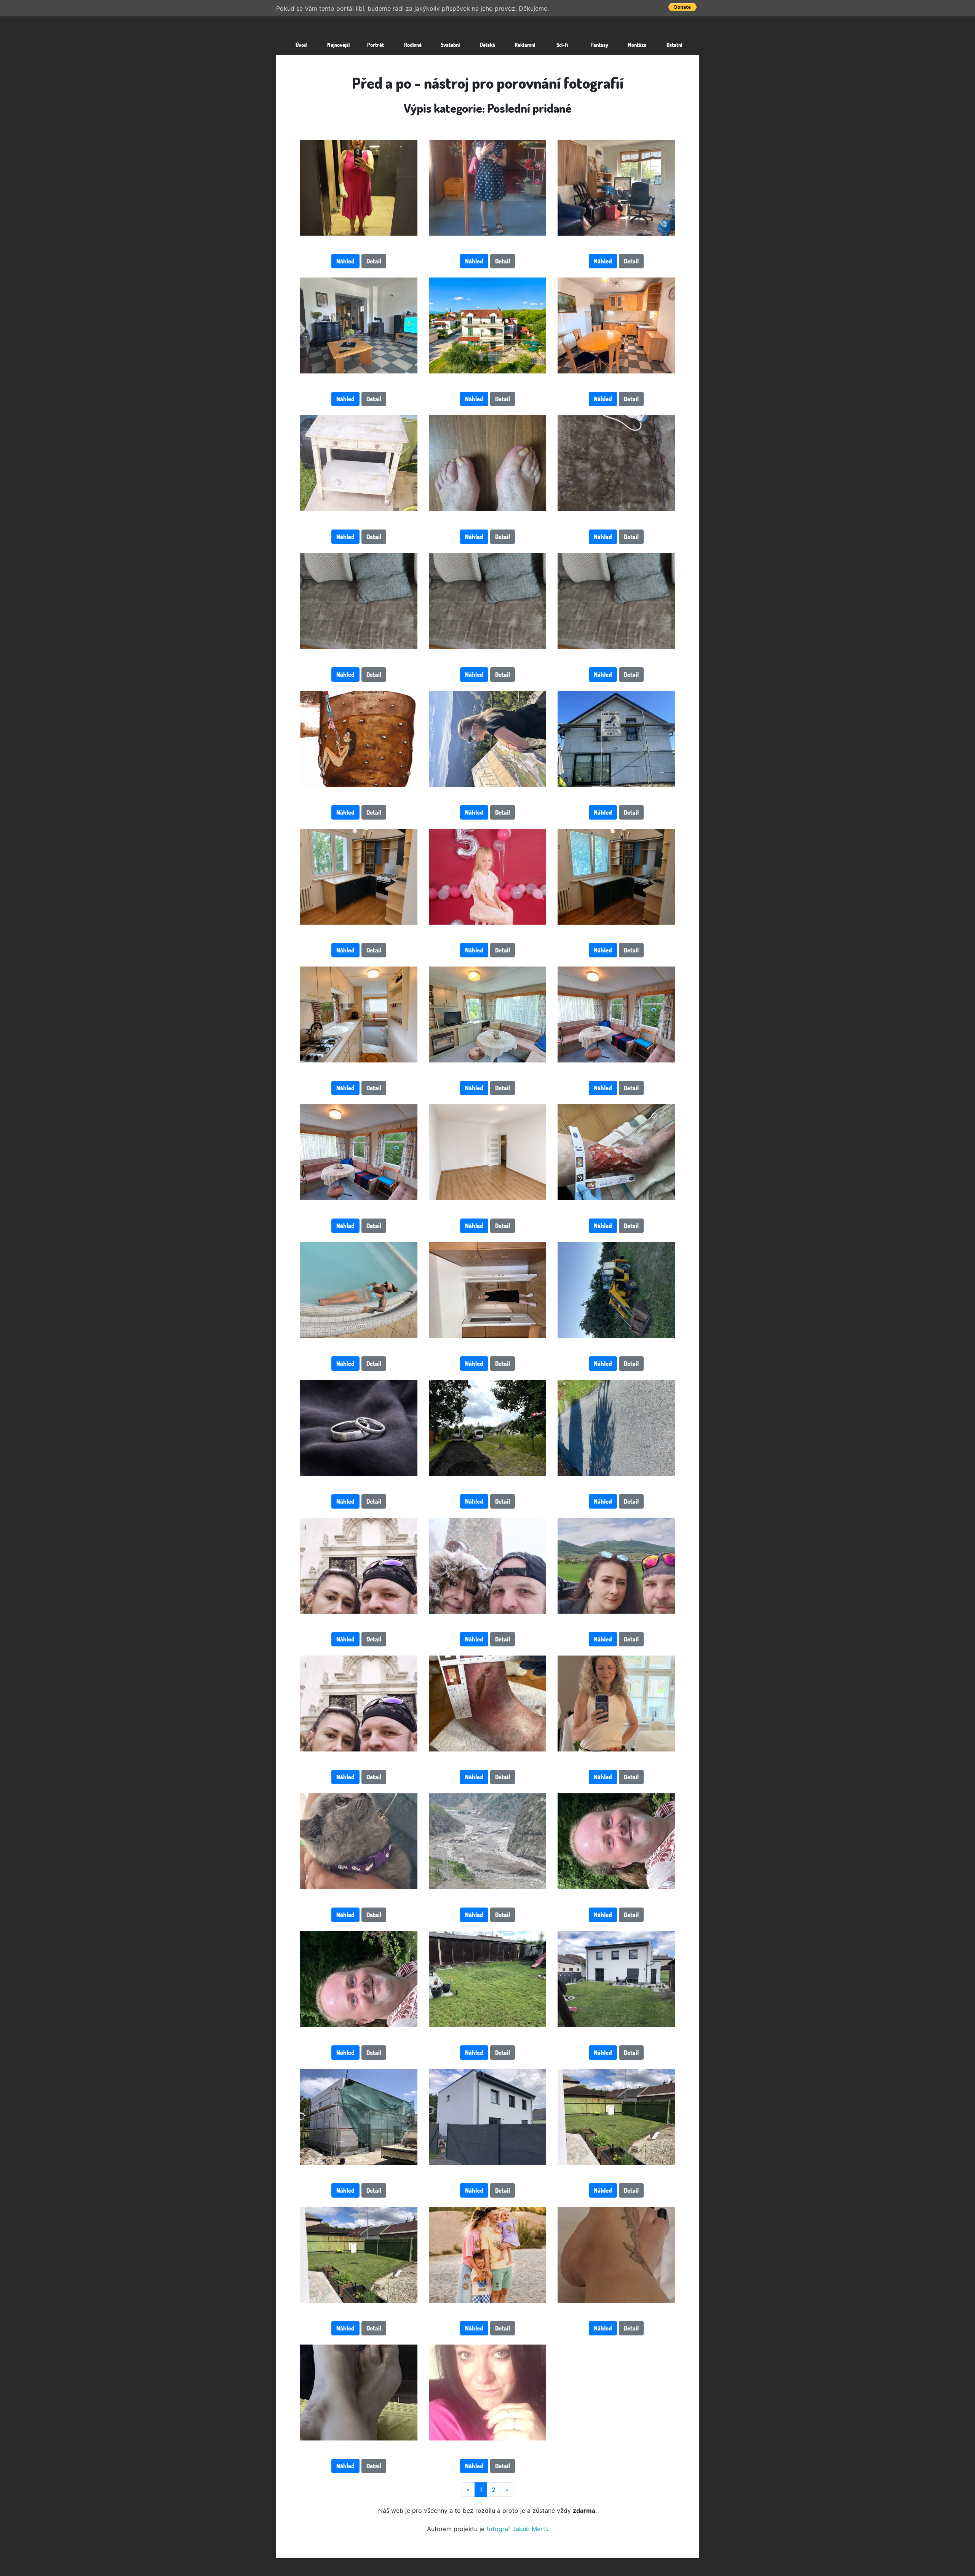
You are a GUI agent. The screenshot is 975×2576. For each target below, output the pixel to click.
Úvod (301, 45)
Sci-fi (562, 45)
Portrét (376, 45)
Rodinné (413, 45)
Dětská (487, 45)
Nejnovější (338, 45)
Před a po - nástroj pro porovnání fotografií (488, 83)
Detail (374, 261)
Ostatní (674, 45)
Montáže (637, 45)
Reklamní (525, 45)
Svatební (450, 45)
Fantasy (600, 45)
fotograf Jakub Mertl (517, 2529)
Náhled (345, 261)
